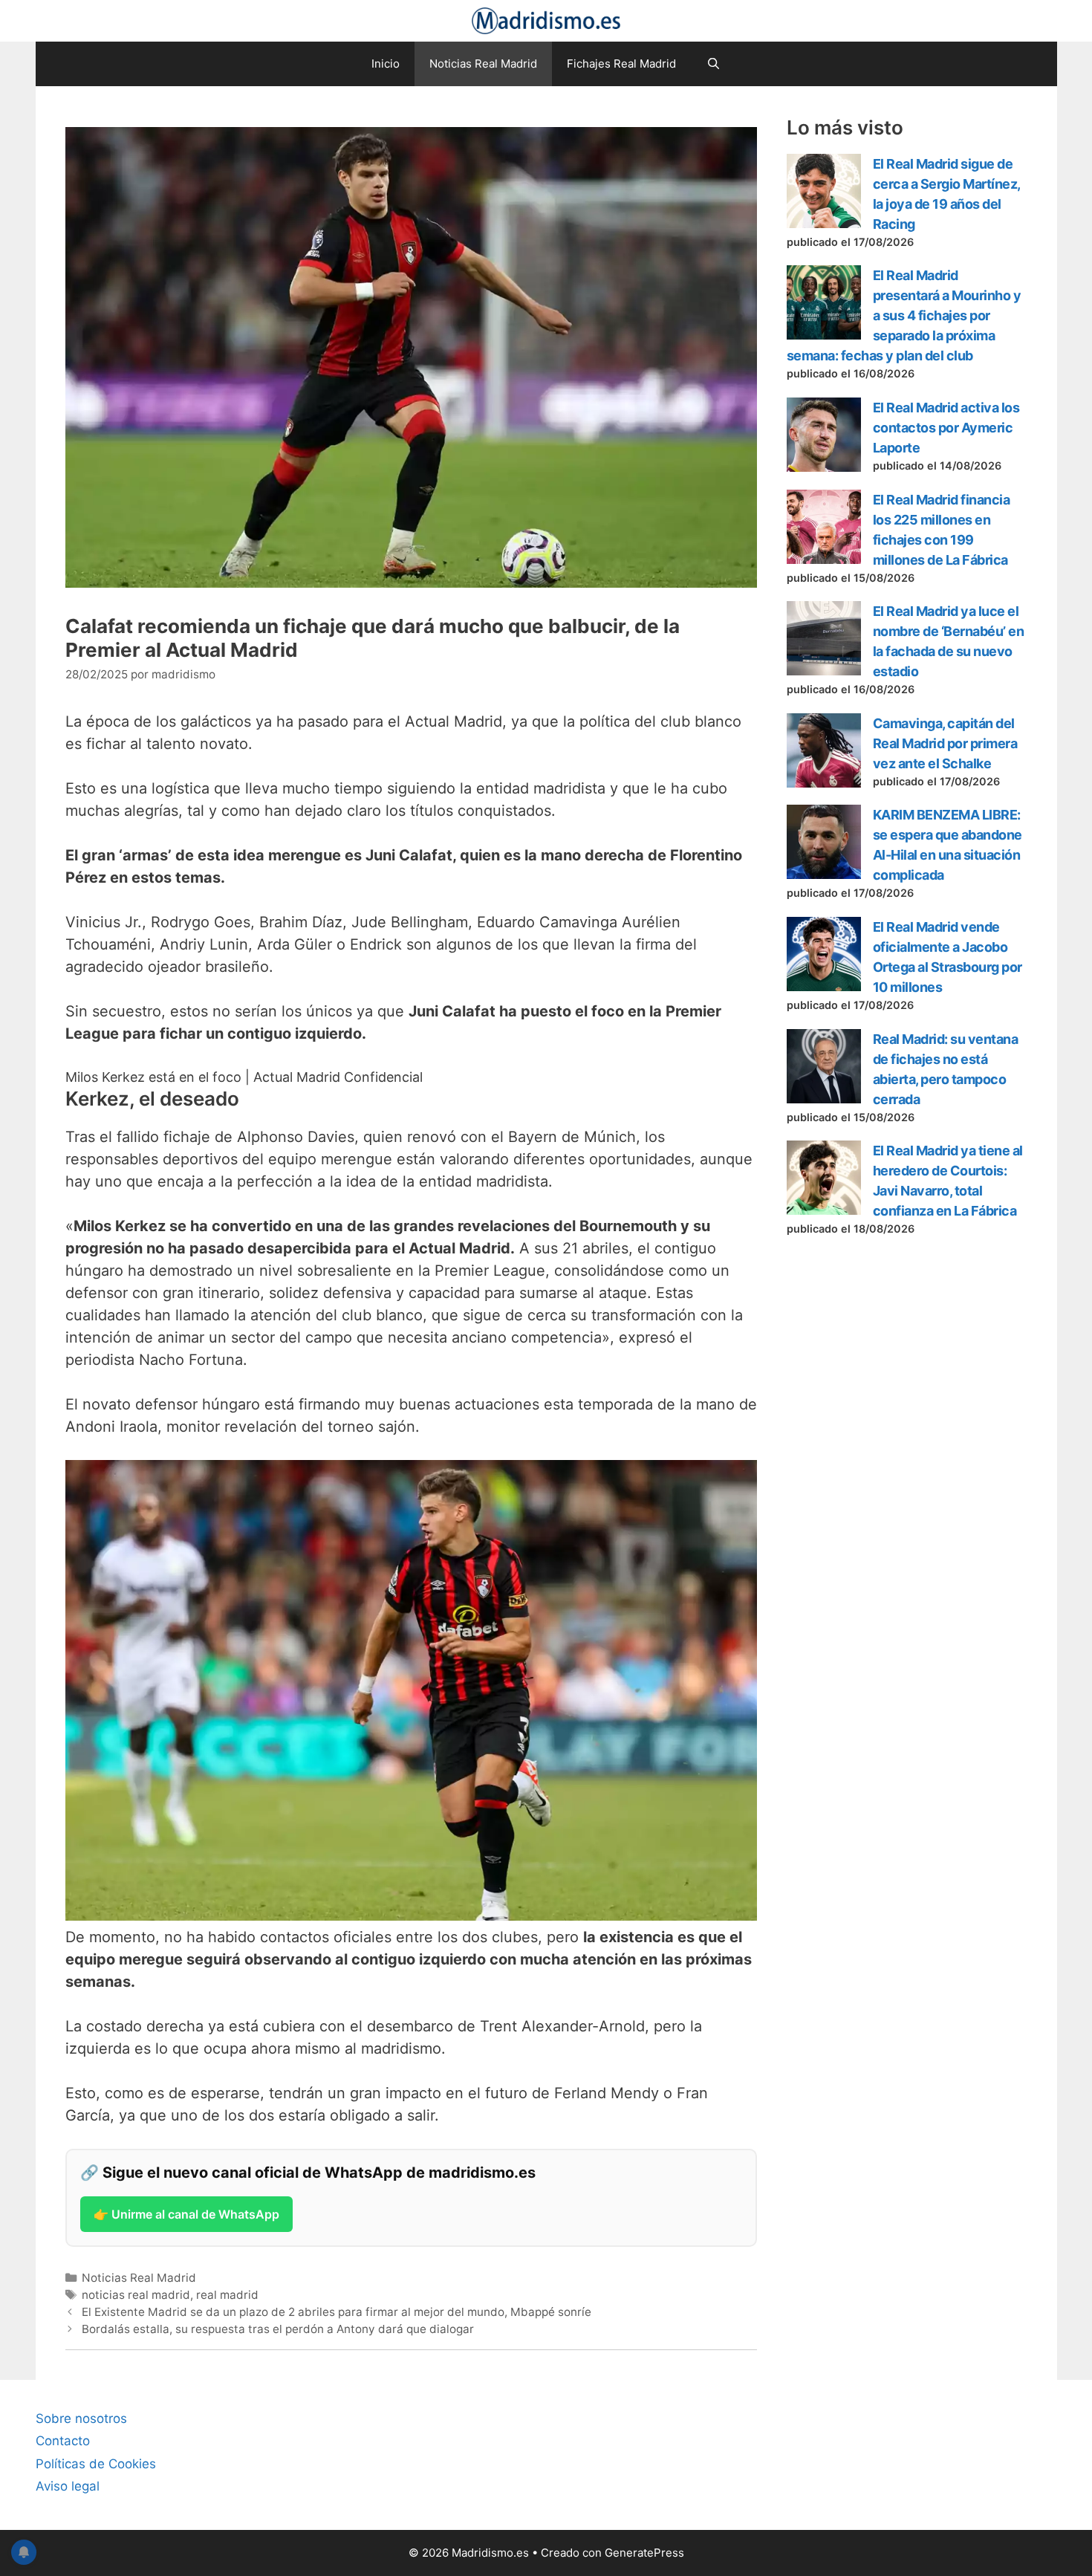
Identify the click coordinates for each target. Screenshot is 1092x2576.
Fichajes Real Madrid (621, 64)
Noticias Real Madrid (483, 64)
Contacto (63, 2441)
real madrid (227, 2295)
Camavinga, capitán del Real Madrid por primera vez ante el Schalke (945, 743)
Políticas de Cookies (96, 2464)
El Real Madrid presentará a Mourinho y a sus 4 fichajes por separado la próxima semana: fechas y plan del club (904, 315)
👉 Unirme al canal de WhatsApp (186, 2214)
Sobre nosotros (81, 2418)
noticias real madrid (136, 2295)
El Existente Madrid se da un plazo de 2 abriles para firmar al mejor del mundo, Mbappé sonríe (337, 2312)
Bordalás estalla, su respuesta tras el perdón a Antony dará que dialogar (278, 2329)
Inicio (386, 64)
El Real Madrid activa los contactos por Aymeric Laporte (946, 428)
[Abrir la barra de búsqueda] (713, 64)
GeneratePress (644, 2553)
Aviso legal (68, 2486)
